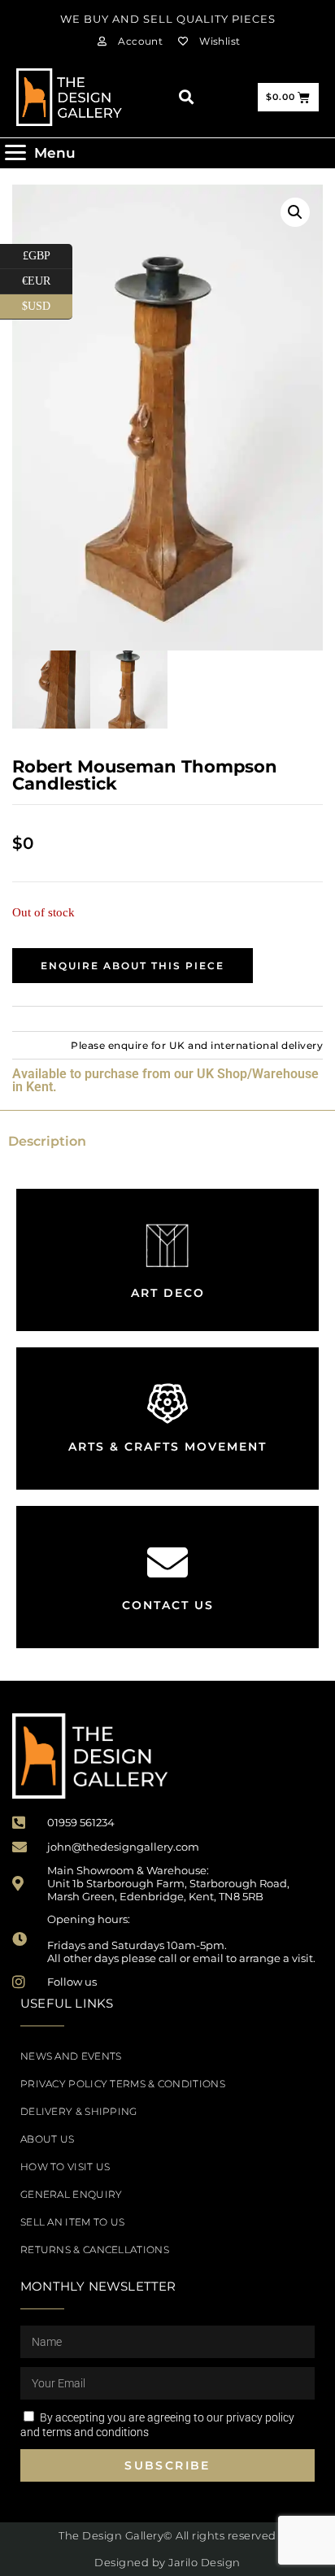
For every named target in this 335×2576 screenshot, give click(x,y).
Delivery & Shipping (79, 2111)
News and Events (71, 2056)
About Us (47, 2139)
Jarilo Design (204, 2562)
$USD (47, 303)
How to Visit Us (65, 2167)
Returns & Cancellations (95, 2250)
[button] (186, 97)
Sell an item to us (72, 2222)
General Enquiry (72, 2194)
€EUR (47, 278)
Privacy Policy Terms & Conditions (123, 2084)
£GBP (48, 253)
